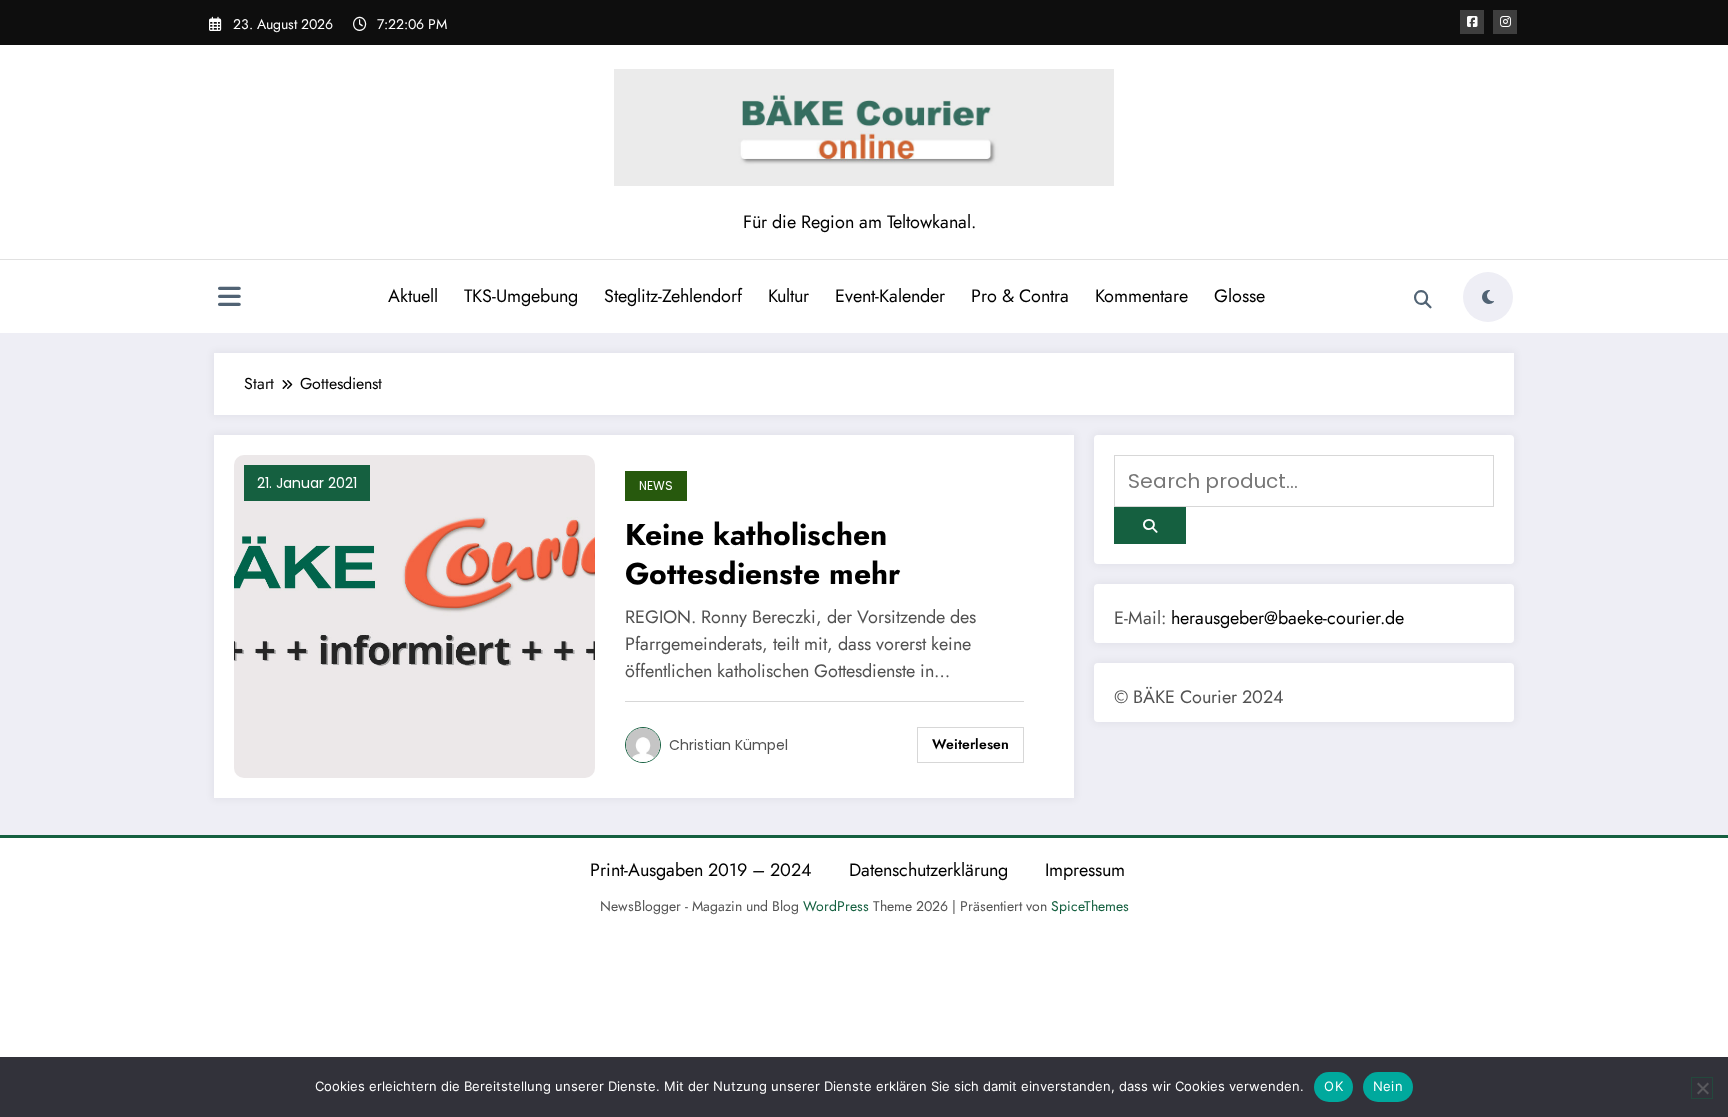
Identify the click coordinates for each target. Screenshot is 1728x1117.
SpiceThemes (1090, 906)
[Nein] (1702, 1088)
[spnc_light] (1488, 297)
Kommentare (1141, 296)
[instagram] (1505, 22)
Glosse (1239, 296)
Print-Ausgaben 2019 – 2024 (701, 870)
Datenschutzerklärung (928, 870)
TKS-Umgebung (521, 296)
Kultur (788, 296)
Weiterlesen (970, 744)
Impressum (1085, 870)
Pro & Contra (1020, 296)
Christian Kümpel (728, 745)
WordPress (836, 906)
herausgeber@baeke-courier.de (1287, 618)
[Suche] (1423, 300)
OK (1333, 1086)
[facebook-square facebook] (1472, 22)
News (656, 485)
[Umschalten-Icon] (229, 299)
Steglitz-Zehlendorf (673, 296)
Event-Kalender (890, 296)
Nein (1388, 1086)
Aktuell (413, 296)
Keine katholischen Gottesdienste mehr (762, 554)
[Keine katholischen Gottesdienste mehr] (414, 615)
